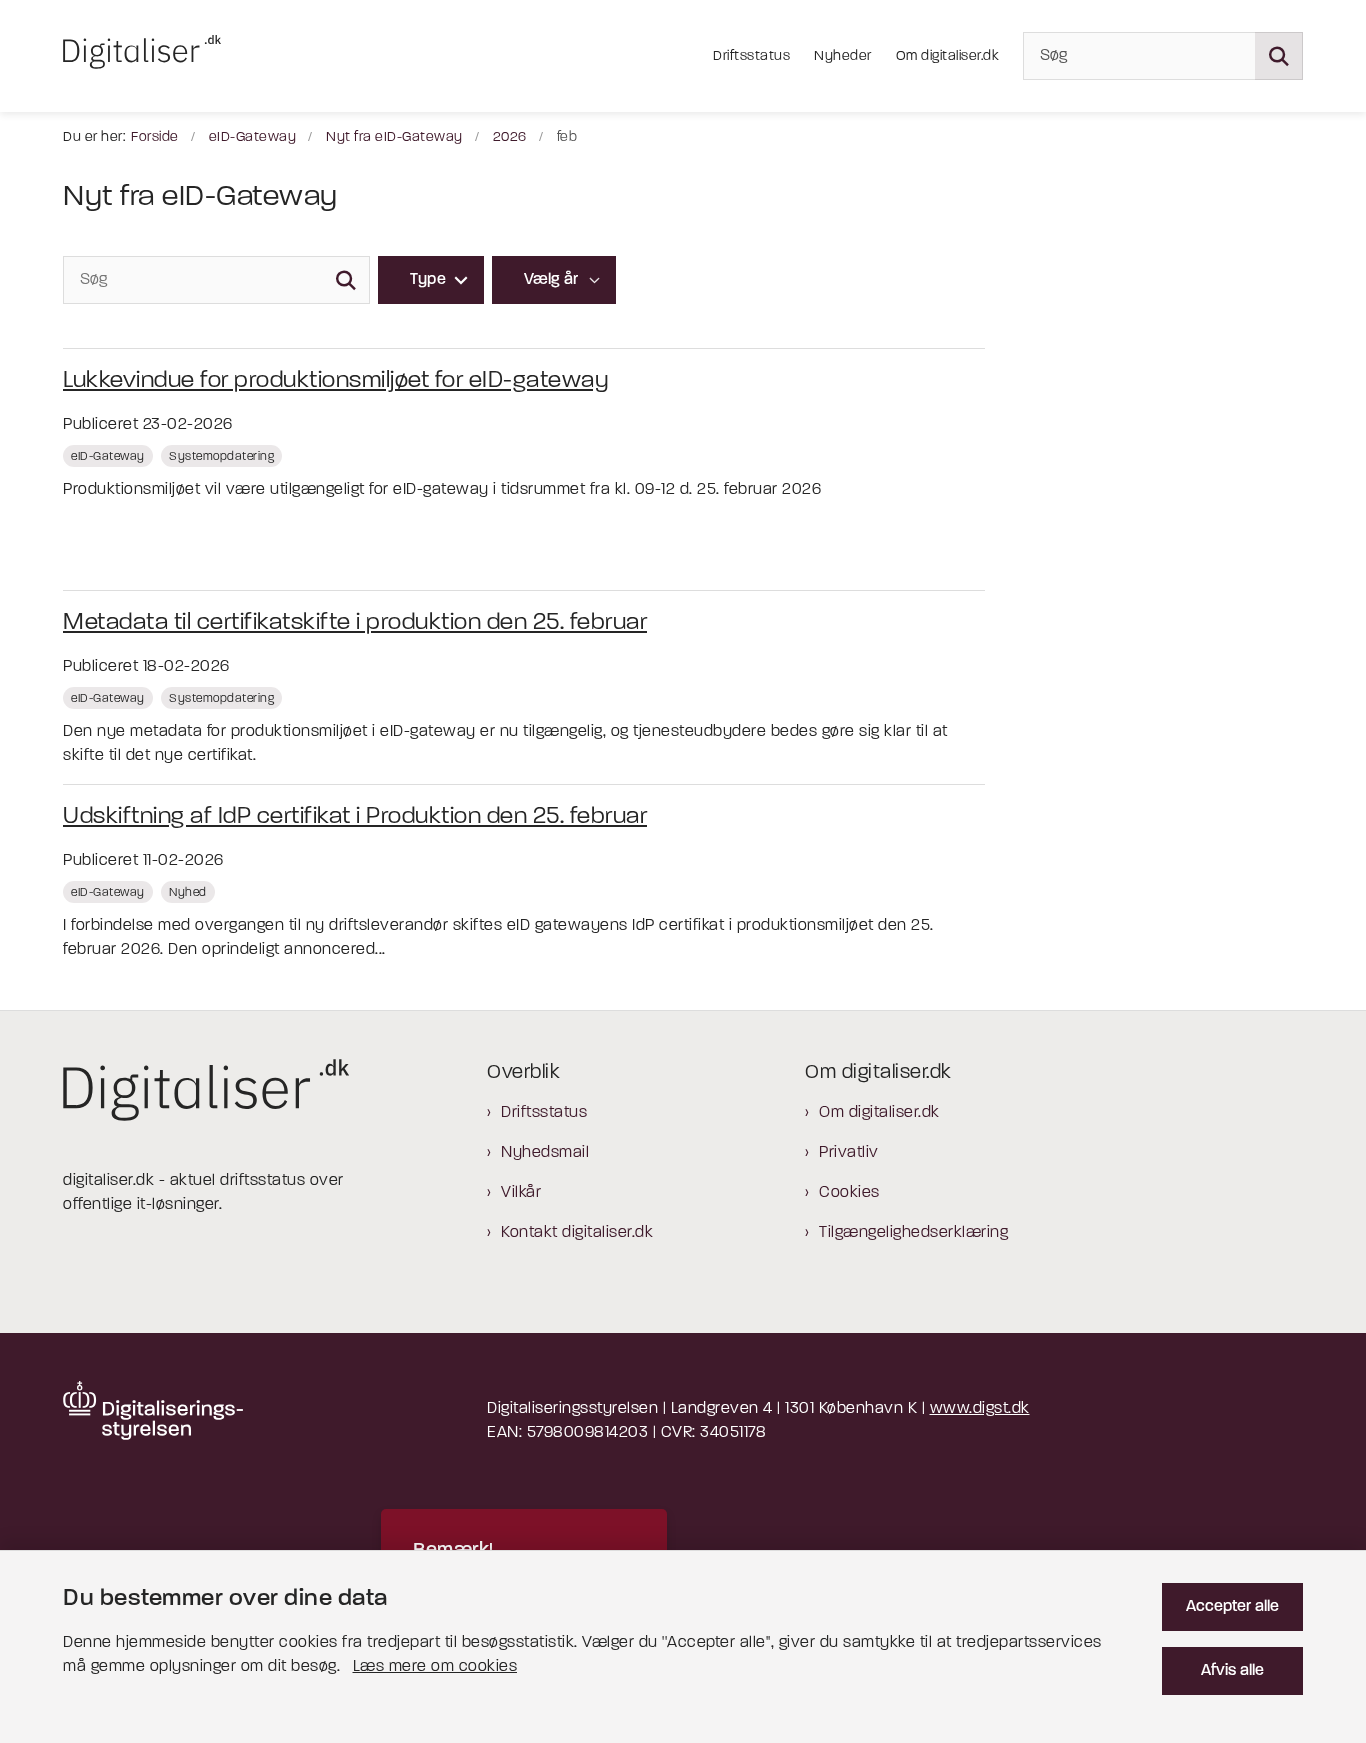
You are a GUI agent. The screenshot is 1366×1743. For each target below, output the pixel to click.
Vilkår (521, 1193)
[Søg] (346, 280)
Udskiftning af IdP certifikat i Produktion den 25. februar (355, 817)
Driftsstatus (544, 1113)
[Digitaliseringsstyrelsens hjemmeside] (153, 1410)
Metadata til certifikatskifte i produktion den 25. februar (355, 623)
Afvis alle (1232, 1671)
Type (428, 280)
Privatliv (849, 1153)
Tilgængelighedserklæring (913, 1233)
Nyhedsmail (545, 1153)
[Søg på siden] (1279, 56)
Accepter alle (1232, 1607)
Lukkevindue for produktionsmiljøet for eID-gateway (335, 381)
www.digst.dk (980, 1409)
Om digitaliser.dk (879, 1113)
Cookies (849, 1193)
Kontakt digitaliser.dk (577, 1233)
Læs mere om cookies (435, 1667)
